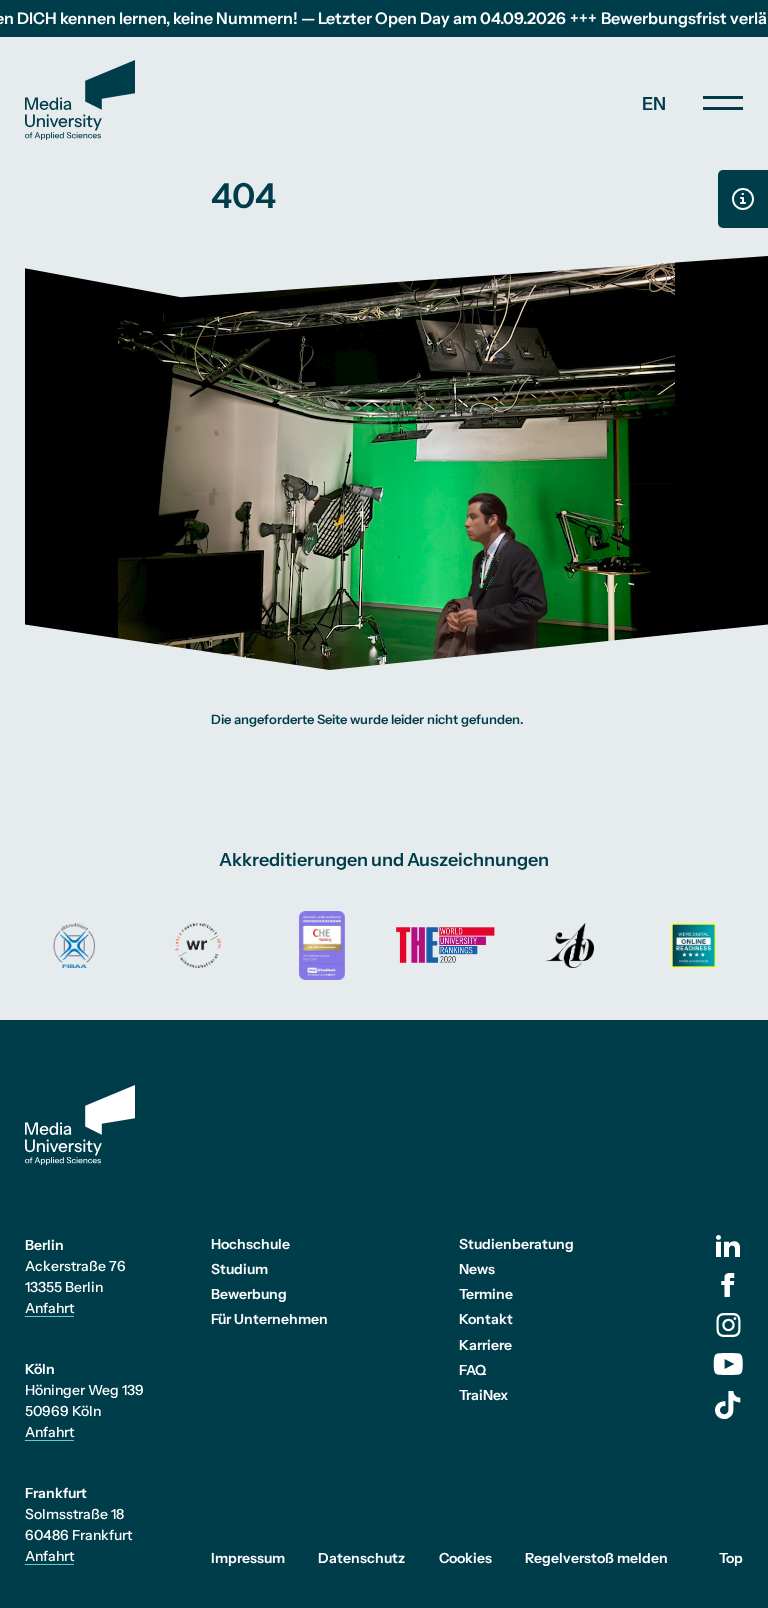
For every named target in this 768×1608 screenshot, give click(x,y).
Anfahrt (49, 1308)
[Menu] (723, 103)
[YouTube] (728, 1364)
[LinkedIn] (728, 1246)
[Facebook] (728, 1285)
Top (731, 1558)
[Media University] (80, 100)
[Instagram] (728, 1325)
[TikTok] (728, 1405)
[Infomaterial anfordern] (743, 199)
